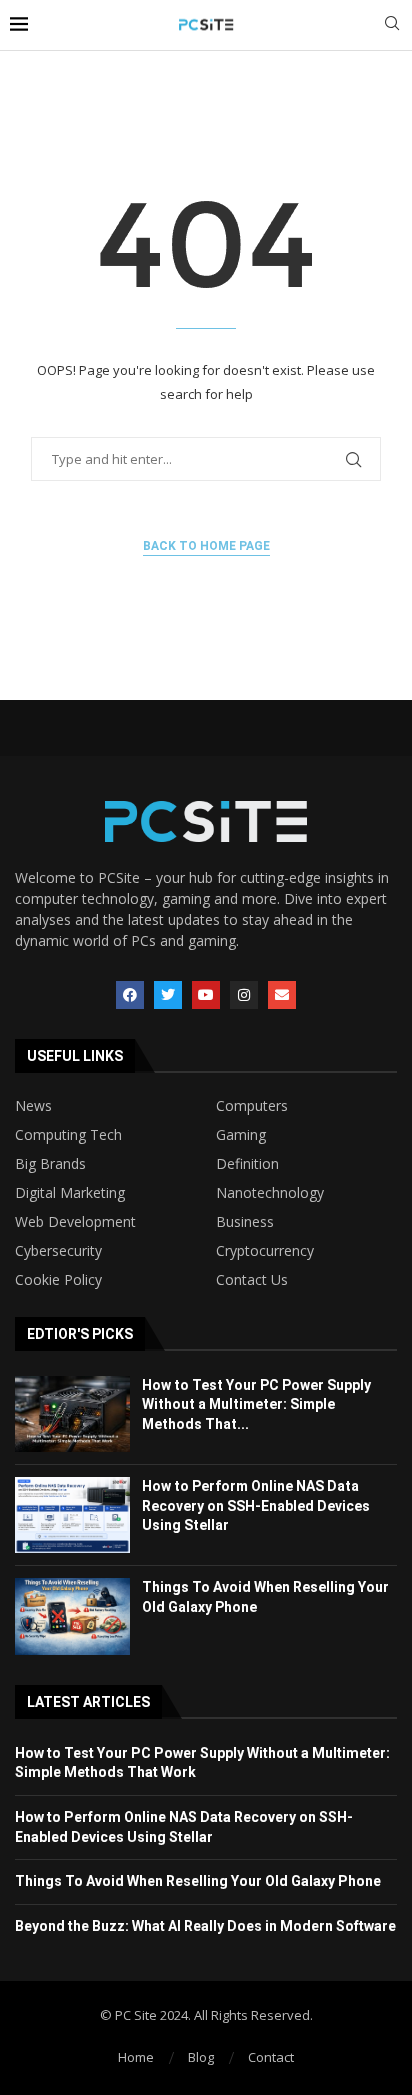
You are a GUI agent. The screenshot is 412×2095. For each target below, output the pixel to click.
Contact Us (252, 1280)
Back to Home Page (206, 546)
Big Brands (50, 1164)
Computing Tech (68, 1135)
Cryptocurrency (265, 1251)
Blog (201, 2057)
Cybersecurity (58, 1251)
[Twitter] (168, 995)
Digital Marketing (70, 1193)
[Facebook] (130, 995)
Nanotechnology (270, 1193)
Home (136, 2057)
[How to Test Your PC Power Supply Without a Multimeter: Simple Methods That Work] (72, 1414)
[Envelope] (282, 995)
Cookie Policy (58, 1280)
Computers (252, 1106)
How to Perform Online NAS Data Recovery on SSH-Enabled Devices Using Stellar (256, 1505)
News (33, 1106)
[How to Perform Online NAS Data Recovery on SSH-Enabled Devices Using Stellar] (72, 1515)
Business (245, 1222)
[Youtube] (206, 995)
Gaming (241, 1135)
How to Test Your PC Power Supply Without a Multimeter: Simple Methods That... (256, 1404)
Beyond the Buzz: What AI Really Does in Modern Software (205, 1926)
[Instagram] (244, 995)
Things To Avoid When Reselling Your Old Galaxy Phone (198, 1881)
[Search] (392, 25)
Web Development (75, 1222)
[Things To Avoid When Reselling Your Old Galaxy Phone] (72, 1616)
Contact (271, 2057)
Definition (247, 1164)
